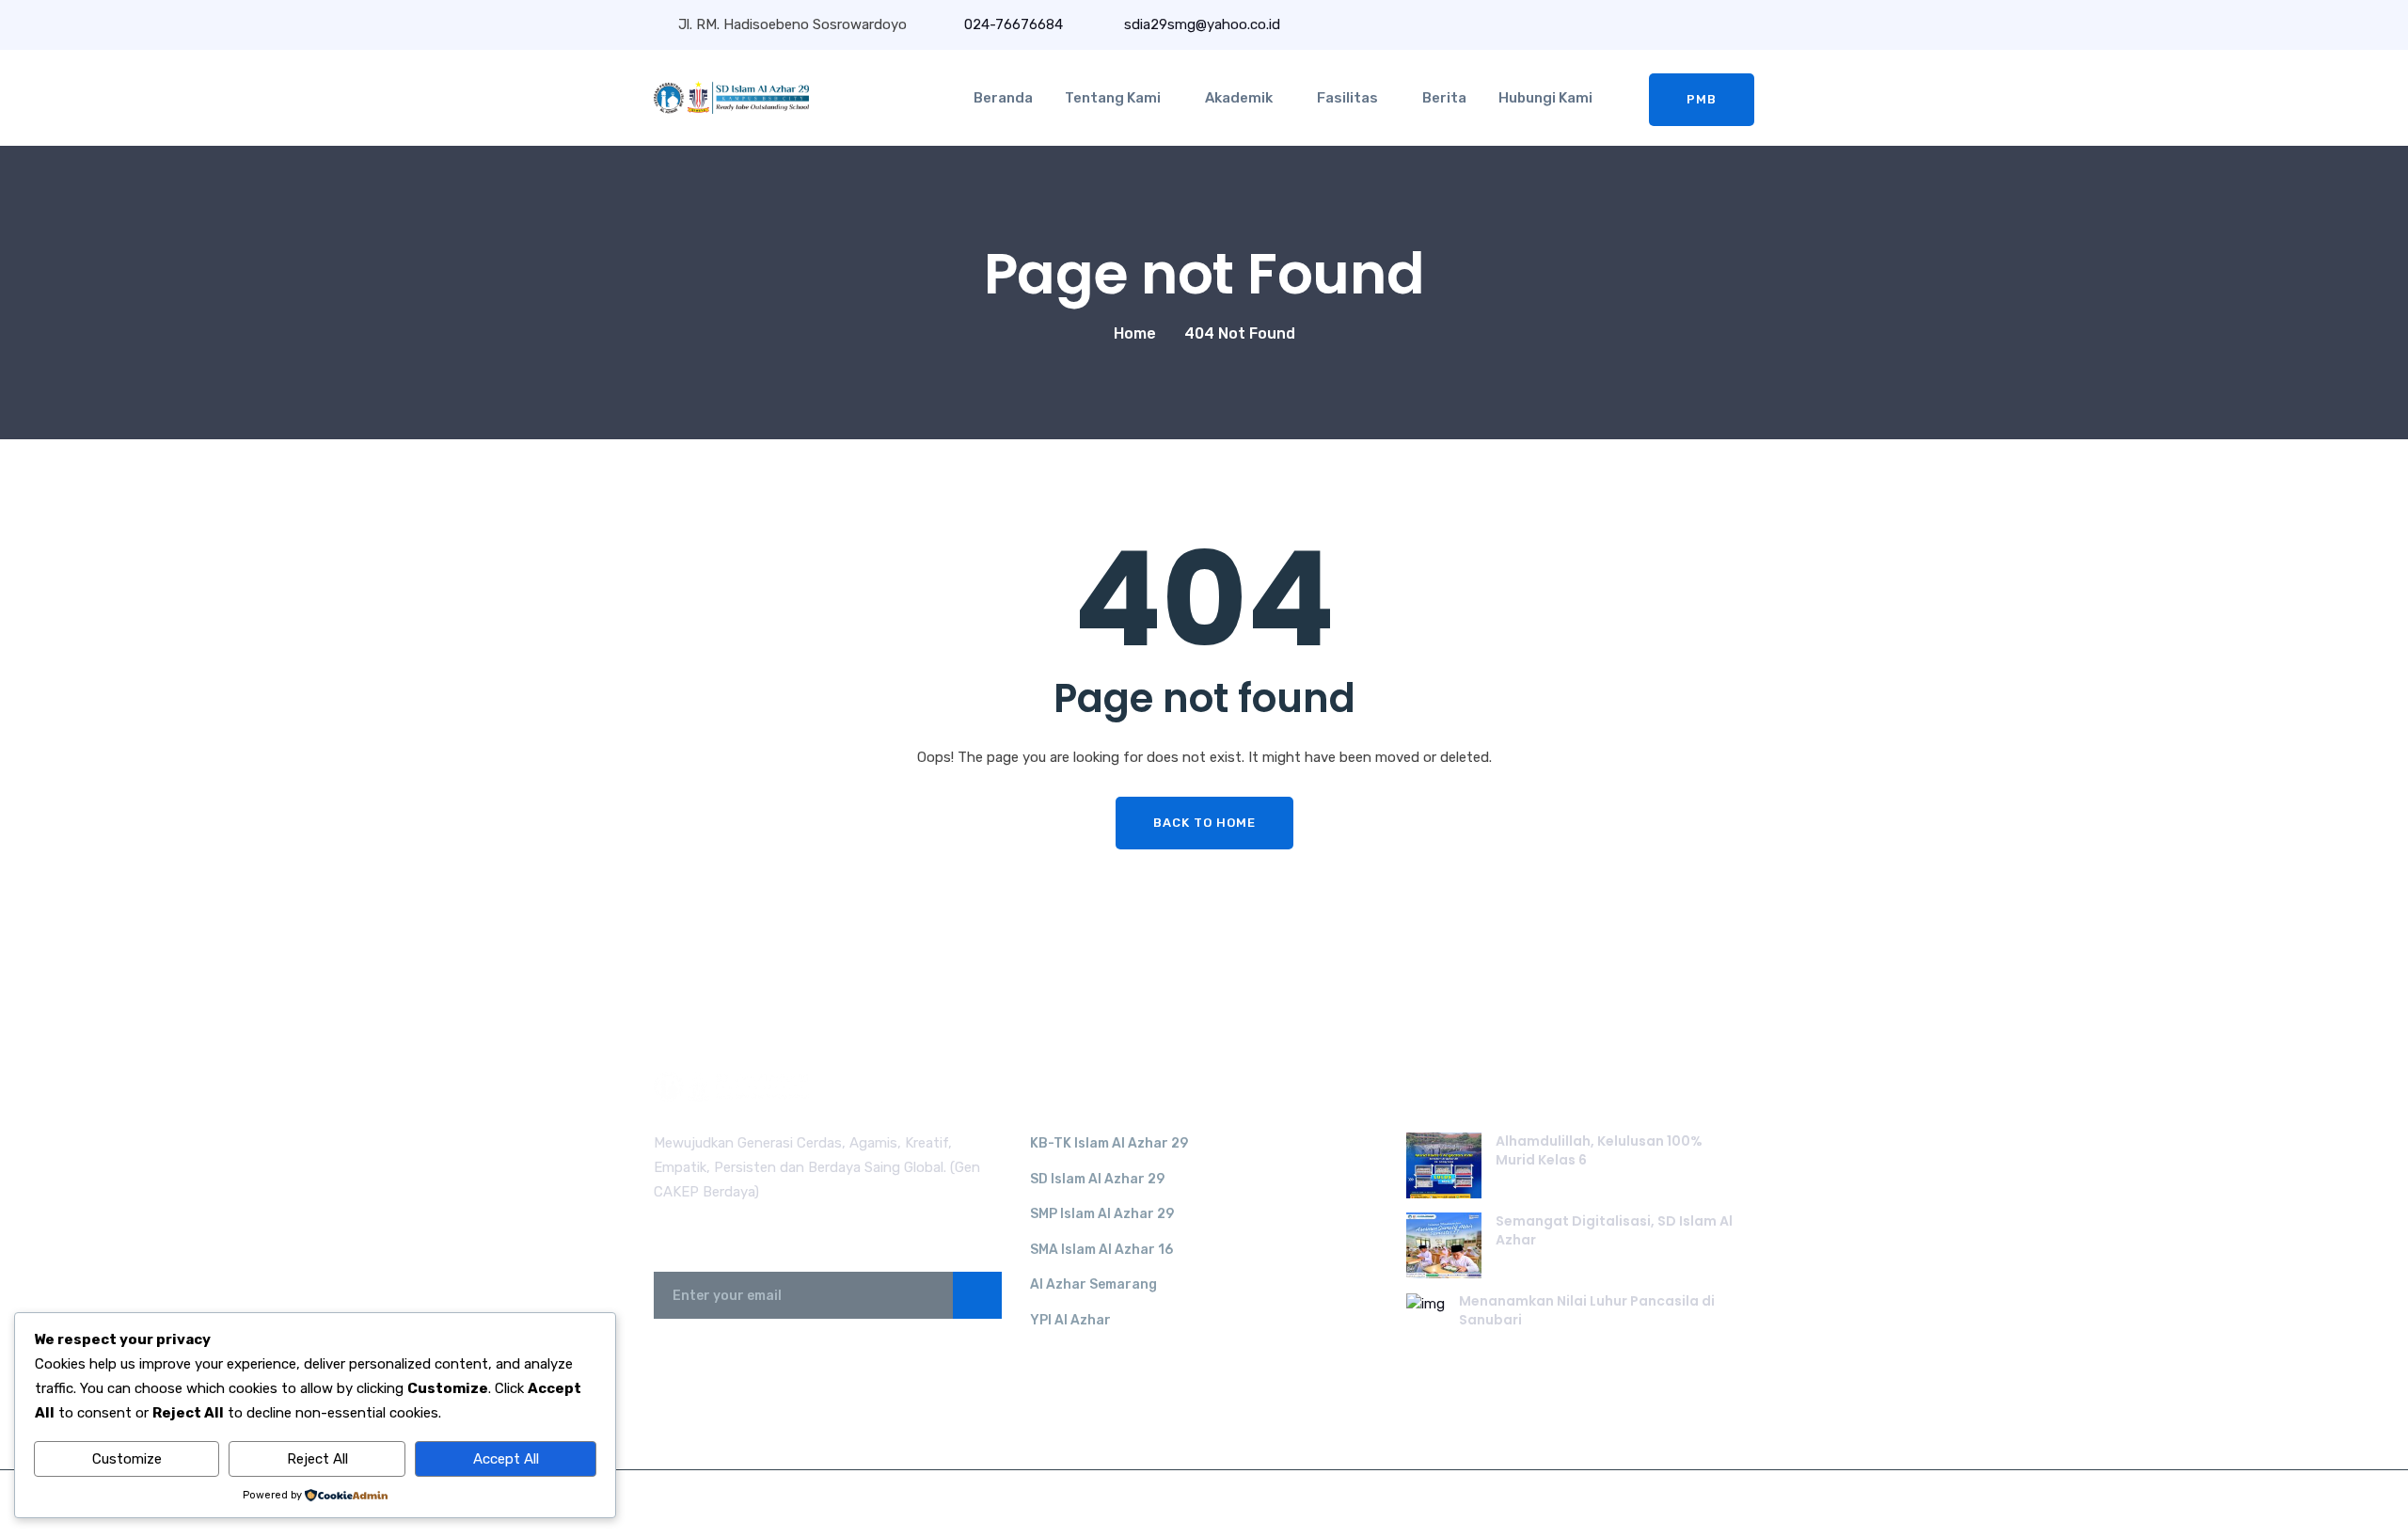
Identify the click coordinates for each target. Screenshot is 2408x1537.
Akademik (1239, 98)
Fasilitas (1347, 98)
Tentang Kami (1113, 98)
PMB (1702, 99)
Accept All (506, 1459)
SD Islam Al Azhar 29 (1097, 1179)
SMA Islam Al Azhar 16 (1101, 1250)
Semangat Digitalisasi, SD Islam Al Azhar (1614, 1230)
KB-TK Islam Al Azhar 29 (1109, 1143)
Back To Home (1204, 823)
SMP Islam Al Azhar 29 (1102, 1214)
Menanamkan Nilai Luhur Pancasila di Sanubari (1587, 1310)
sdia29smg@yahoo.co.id (1200, 24)
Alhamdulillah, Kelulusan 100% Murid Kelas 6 (1599, 1150)
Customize (127, 1459)
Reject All (317, 1459)
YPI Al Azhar (1070, 1320)
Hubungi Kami (1545, 98)
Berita (1444, 98)
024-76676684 (1014, 24)
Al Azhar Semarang (1093, 1284)
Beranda (1003, 98)
